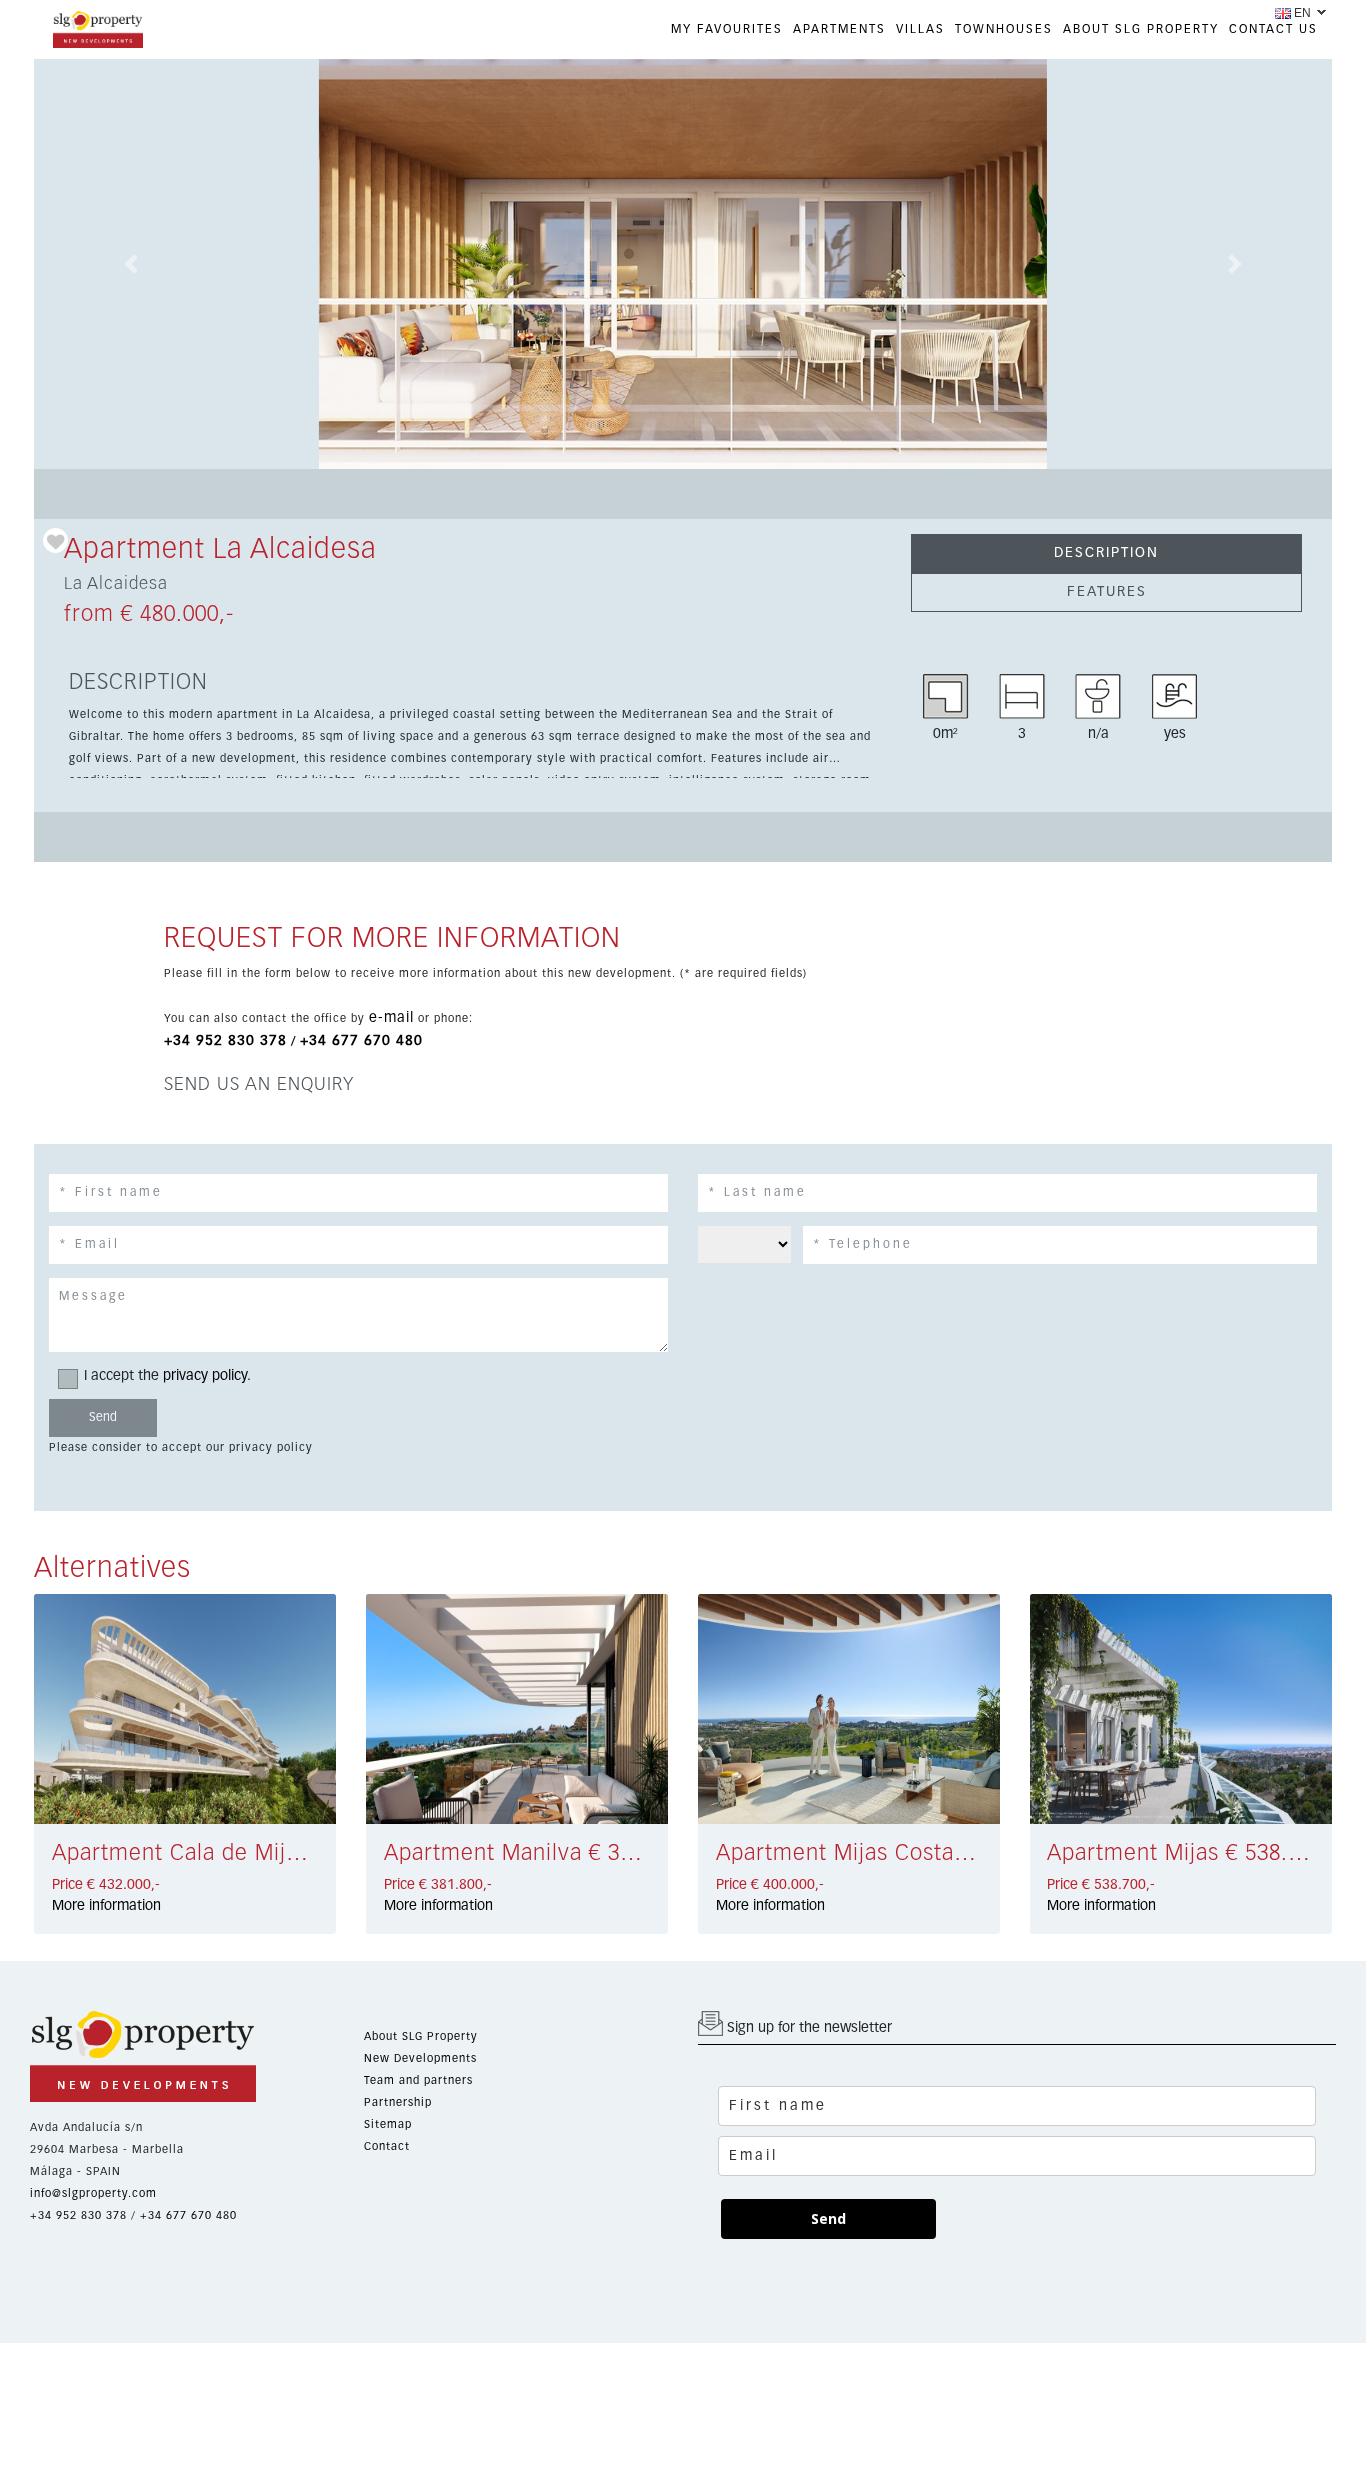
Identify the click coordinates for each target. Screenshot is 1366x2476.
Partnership (398, 2102)
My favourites (727, 30)
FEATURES (1107, 592)
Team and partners (418, 2080)
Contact (387, 2146)
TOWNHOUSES (1004, 30)
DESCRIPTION (1106, 553)
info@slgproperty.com (93, 2193)
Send (828, 2218)
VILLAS (920, 30)
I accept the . (167, 1376)
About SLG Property (421, 2036)
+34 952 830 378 (225, 1041)
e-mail (391, 1018)
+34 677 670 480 (361, 1041)
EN (1302, 13)
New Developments (420, 2058)
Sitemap (388, 2124)
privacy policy (205, 1376)
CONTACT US (1273, 30)
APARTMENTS (839, 30)
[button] (131, 264)
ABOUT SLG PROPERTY (1141, 30)
